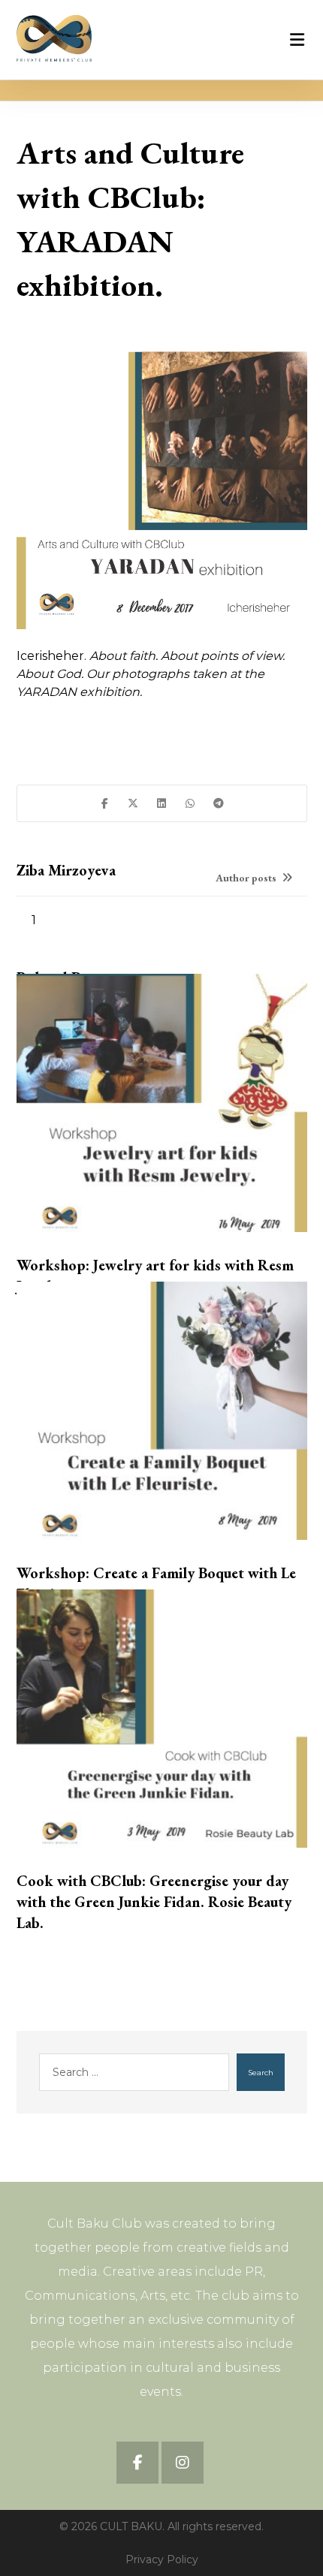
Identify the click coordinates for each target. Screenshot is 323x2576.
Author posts (247, 878)
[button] (104, 803)
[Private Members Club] (54, 38)
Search (261, 2073)
